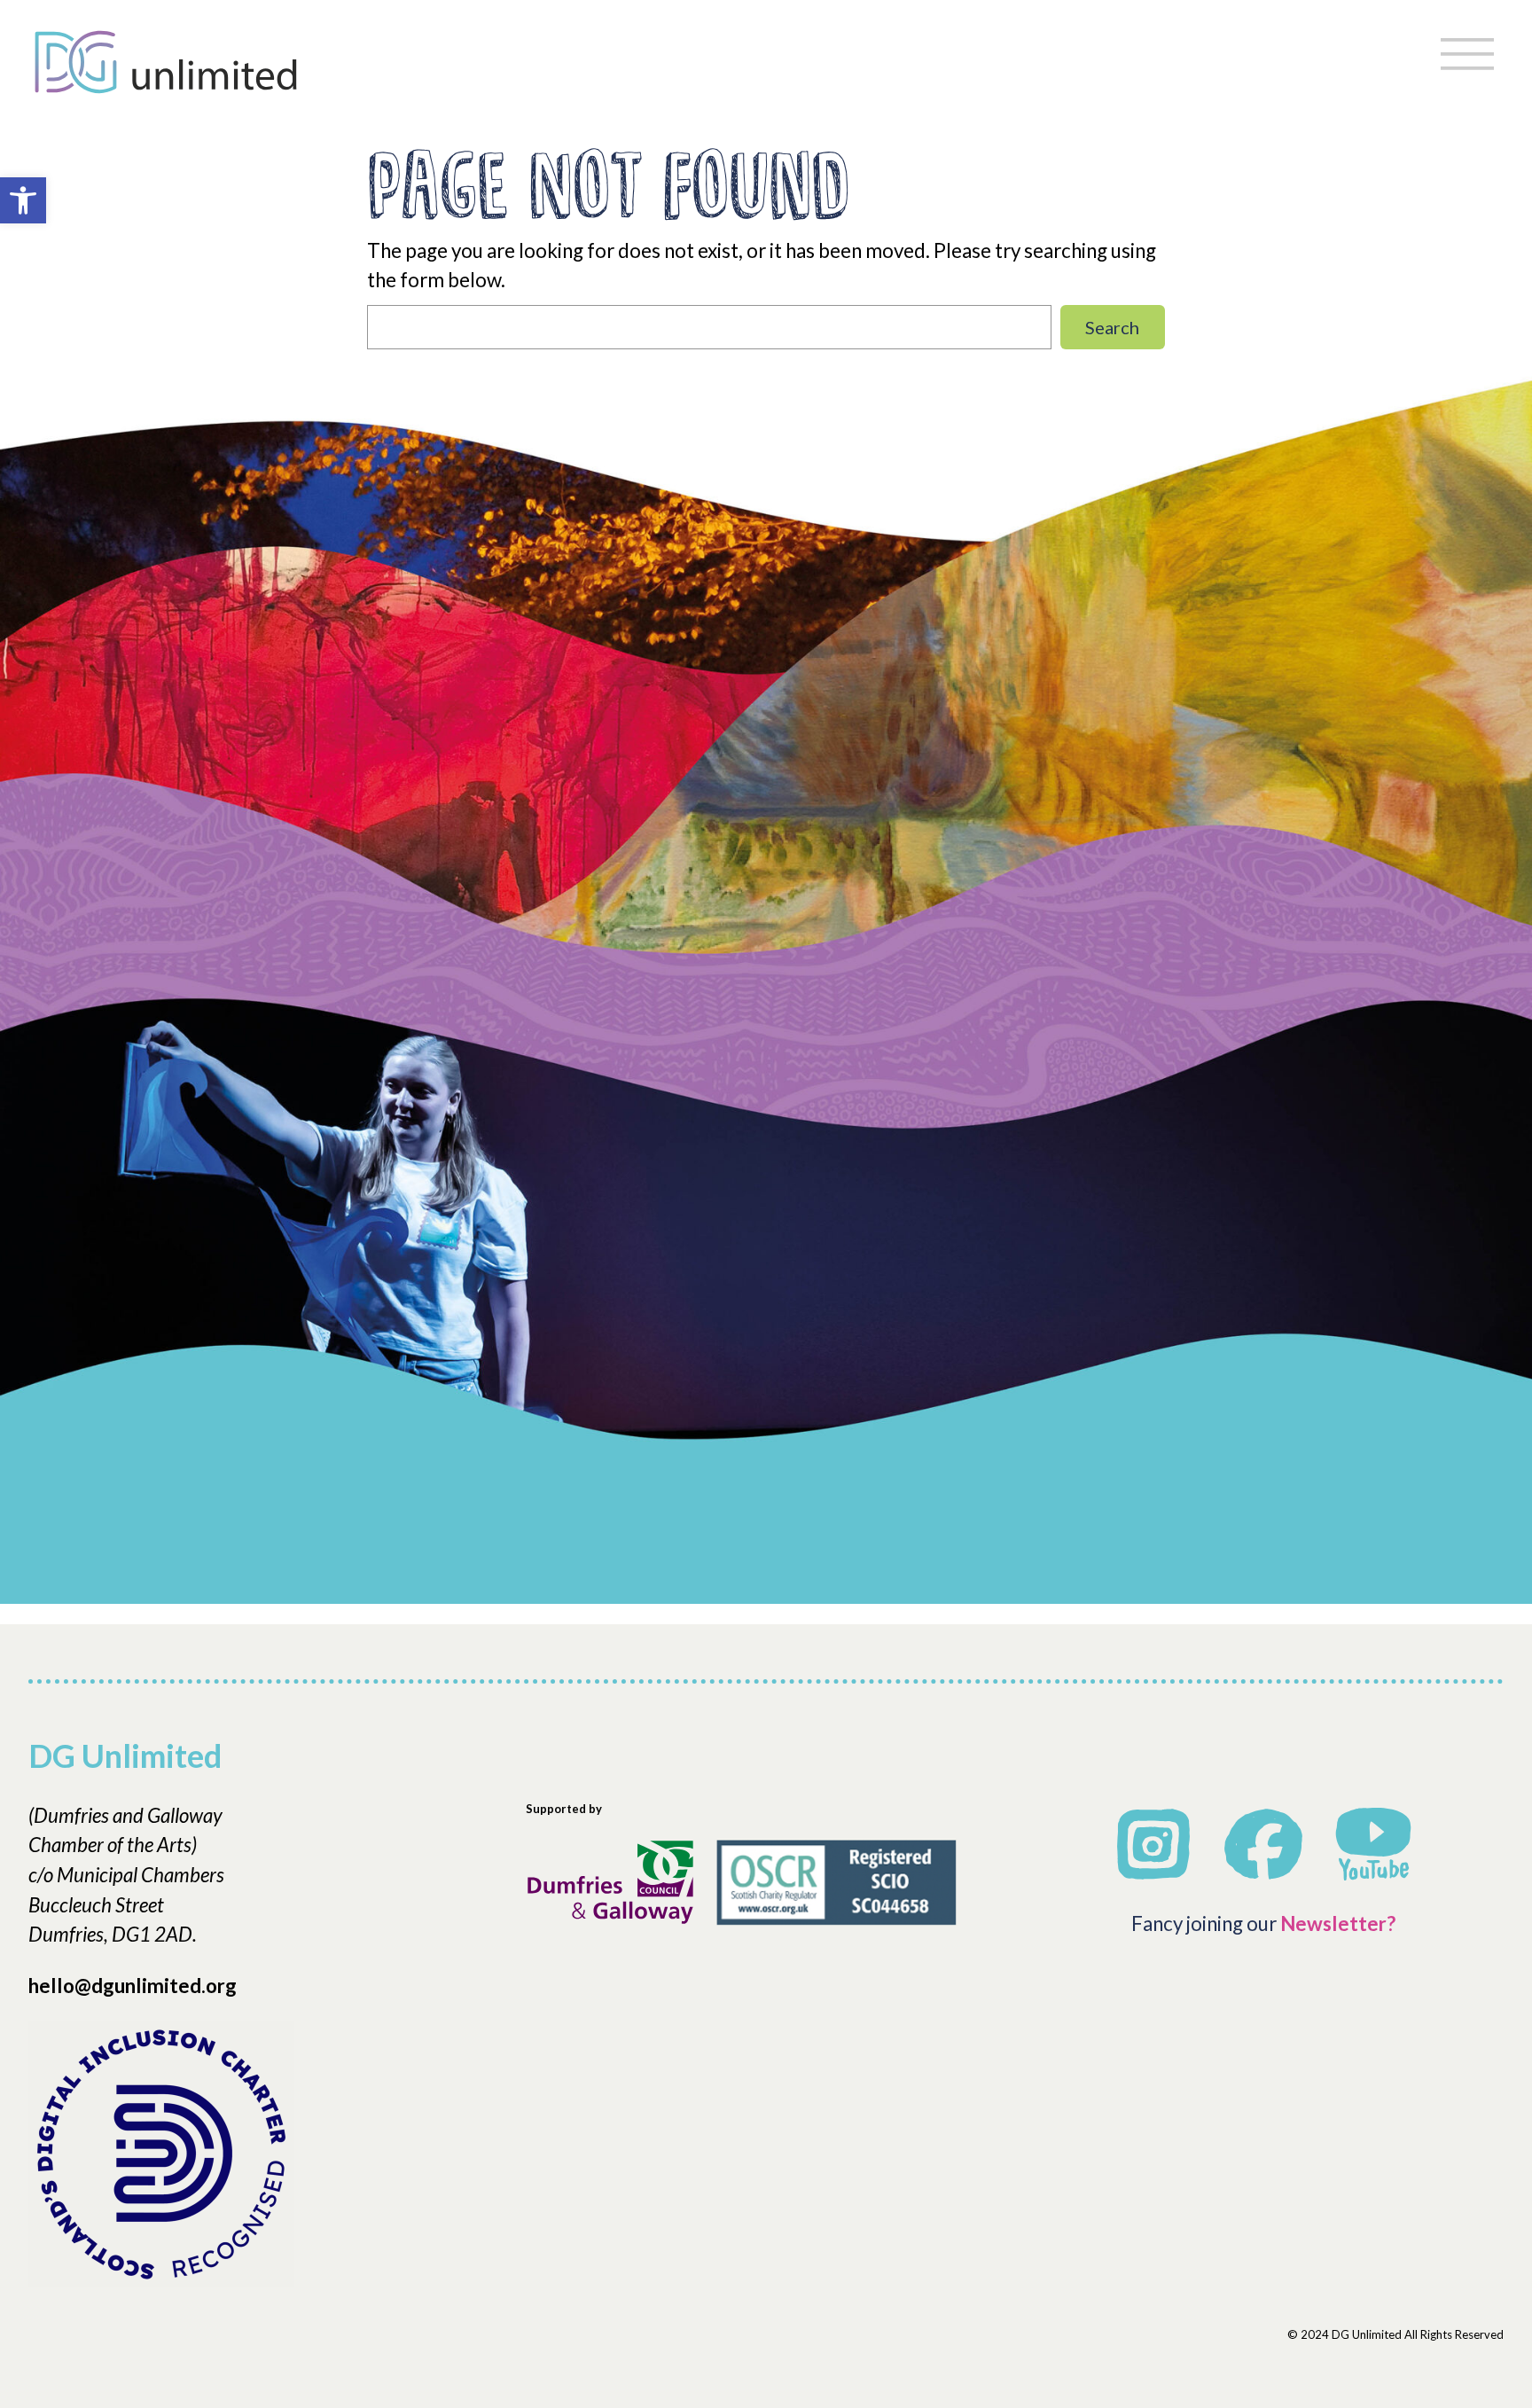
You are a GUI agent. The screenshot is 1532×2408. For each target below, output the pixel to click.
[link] (23, 200)
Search (1112, 327)
